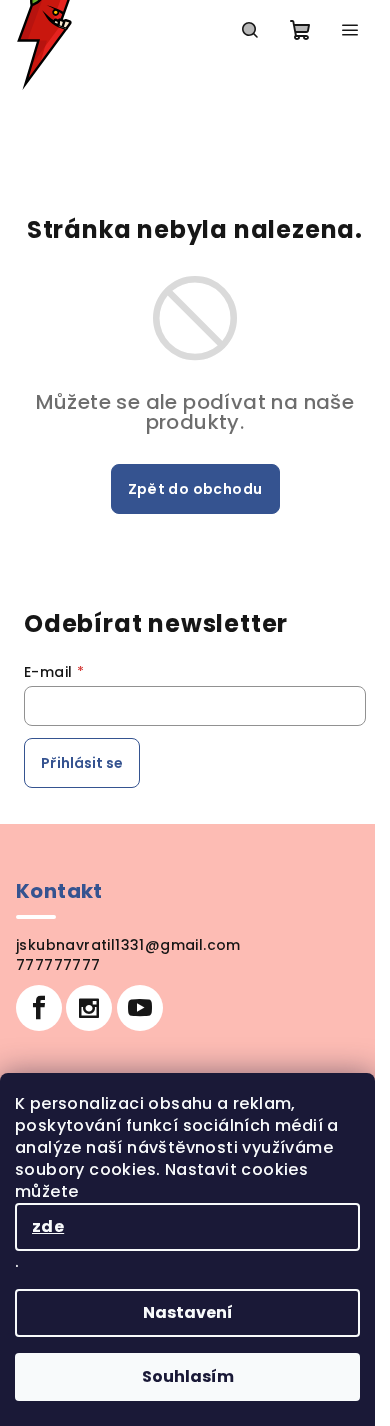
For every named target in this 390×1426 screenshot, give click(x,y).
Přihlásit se (82, 763)
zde (48, 1226)
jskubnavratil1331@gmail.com (128, 945)
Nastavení (188, 1312)
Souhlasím (188, 1376)
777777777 (58, 965)
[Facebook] (39, 1008)
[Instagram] (89, 1008)
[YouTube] (140, 1008)
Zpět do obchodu (195, 489)
